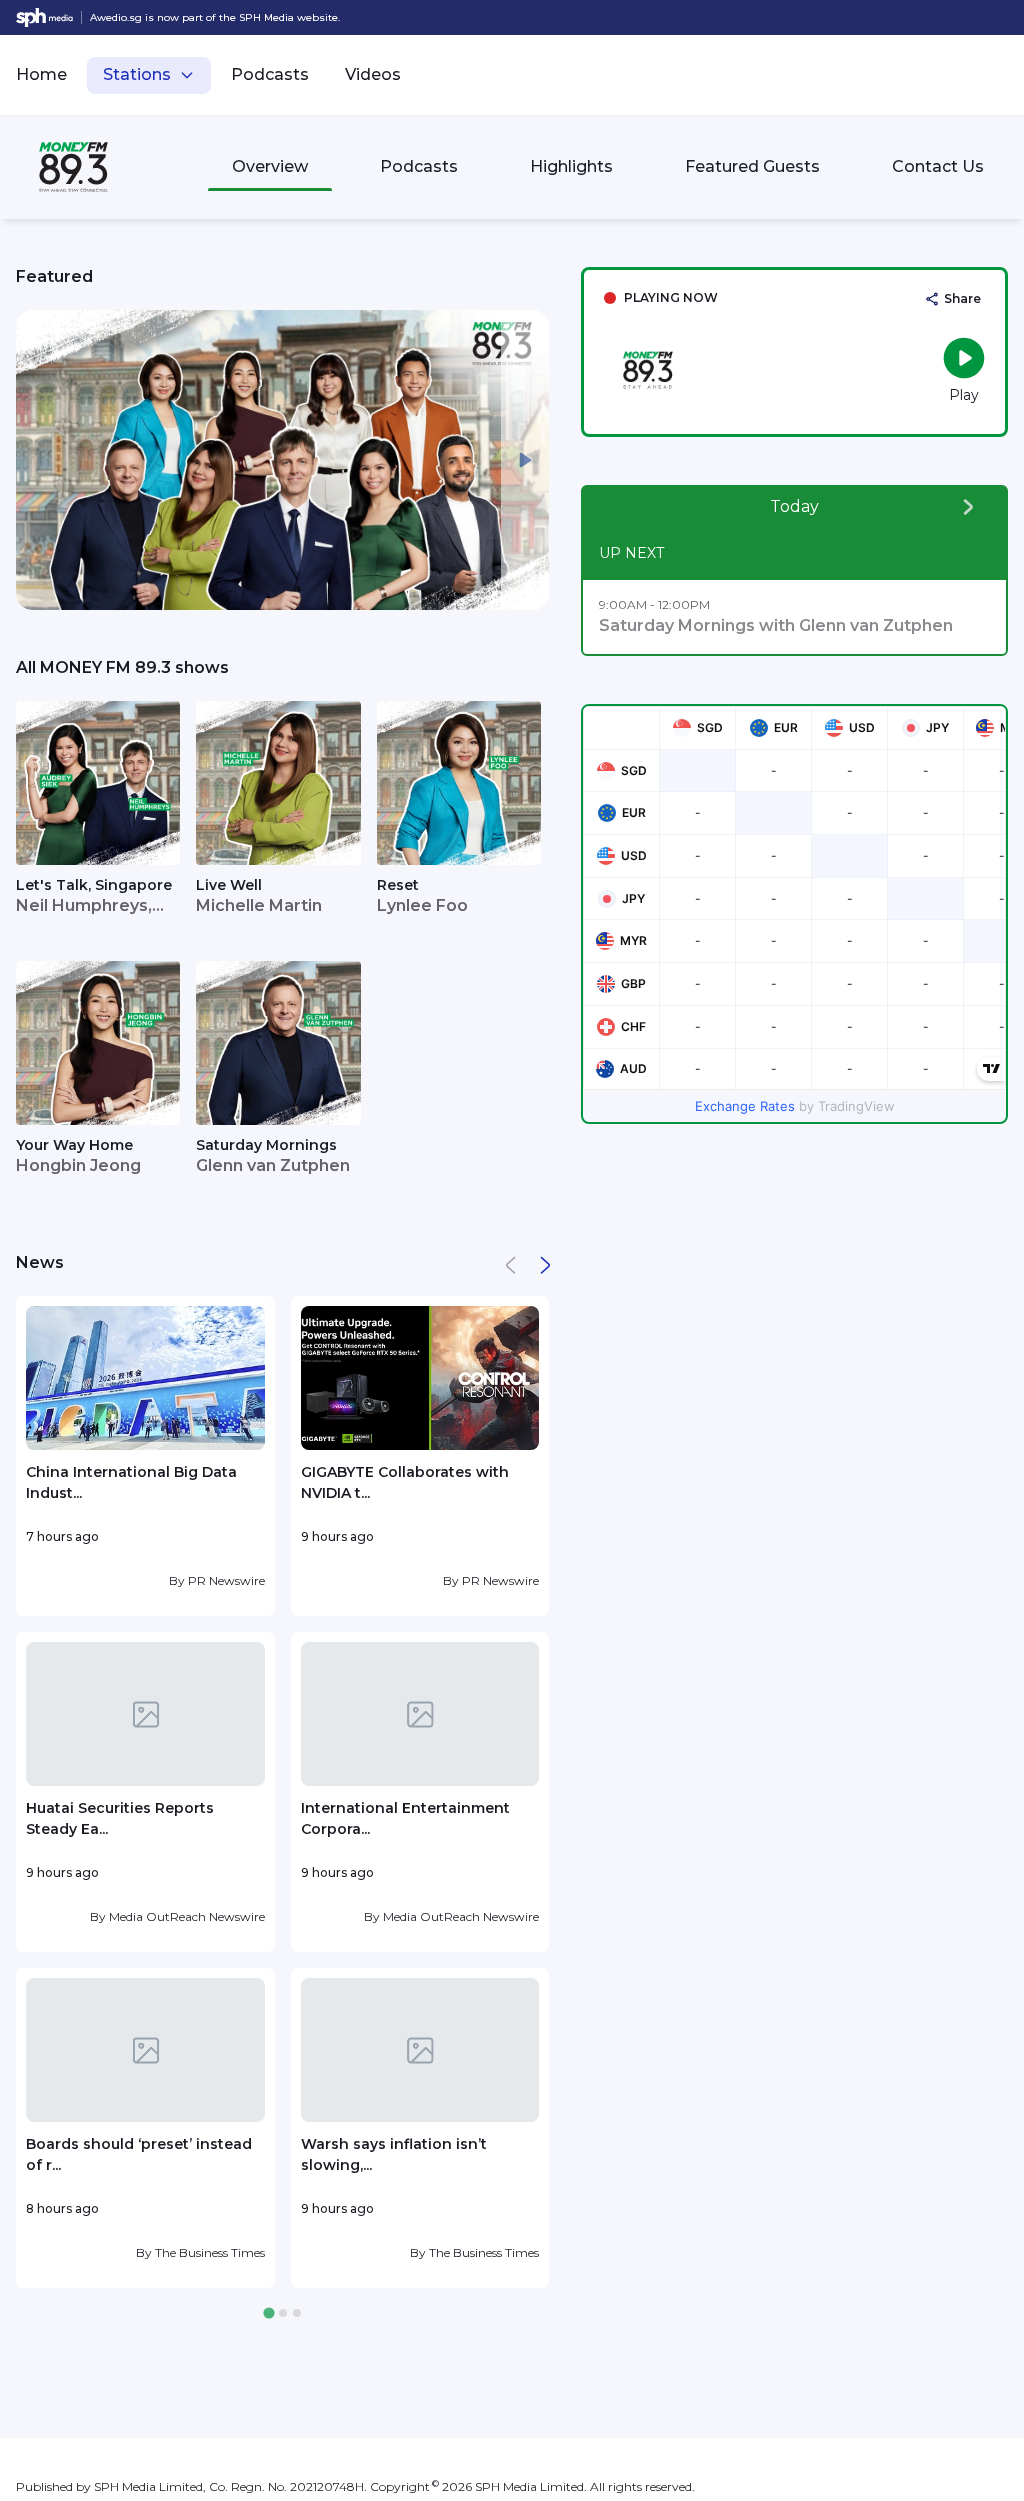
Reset (398, 885)
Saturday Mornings (266, 1145)
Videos (373, 74)
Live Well (229, 885)
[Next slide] (525, 460)
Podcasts (270, 74)
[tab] (268, 2313)
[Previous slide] (40, 460)
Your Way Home (74, 1145)
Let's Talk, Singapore (94, 885)
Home (41, 74)
